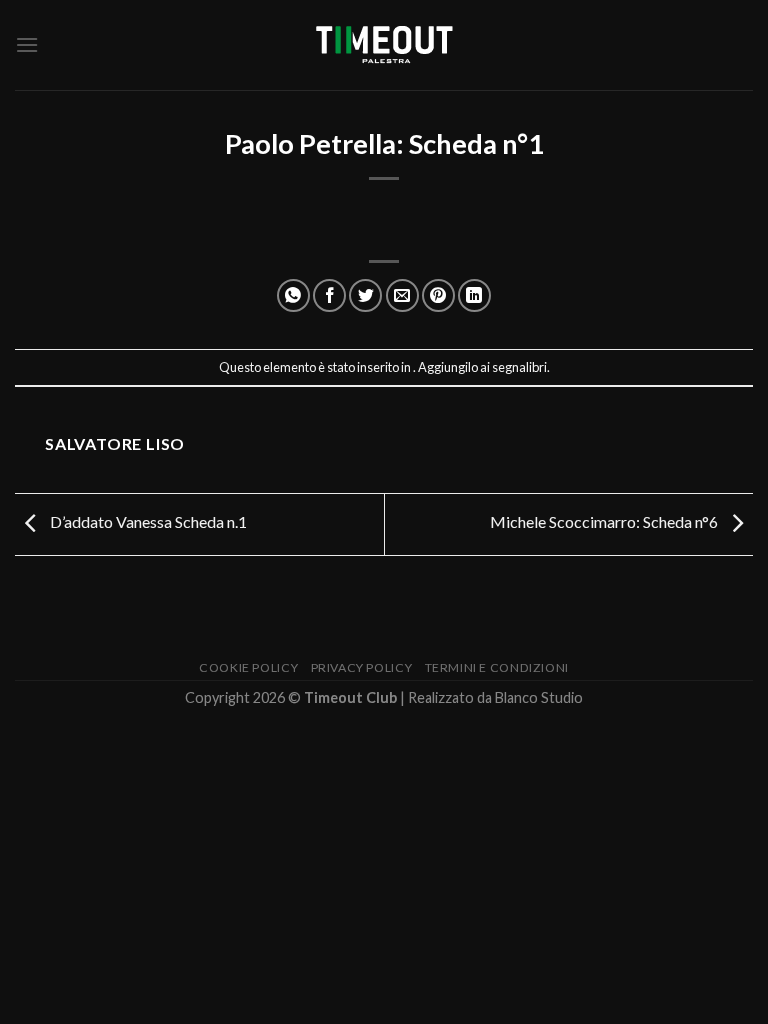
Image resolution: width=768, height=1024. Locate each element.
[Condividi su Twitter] (365, 295)
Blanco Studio (539, 697)
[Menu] (27, 44)
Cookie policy (248, 667)
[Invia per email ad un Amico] (402, 295)
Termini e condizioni (497, 667)
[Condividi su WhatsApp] (293, 295)
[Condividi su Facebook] (329, 295)
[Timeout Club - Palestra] (384, 45)
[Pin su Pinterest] (438, 295)
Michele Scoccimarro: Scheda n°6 (605, 521)
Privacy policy (362, 667)
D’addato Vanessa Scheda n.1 (147, 521)
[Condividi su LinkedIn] (474, 295)
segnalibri (519, 367)
